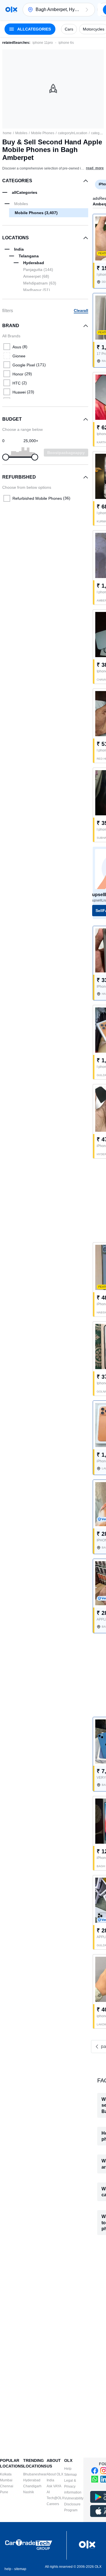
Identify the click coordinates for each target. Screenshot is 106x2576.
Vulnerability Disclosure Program (74, 2504)
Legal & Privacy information (73, 2486)
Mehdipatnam (40, 283)
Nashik (29, 2492)
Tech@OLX (55, 2498)
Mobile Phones (43, 133)
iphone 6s (66, 43)
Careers (53, 2504)
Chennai (7, 2486)
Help (68, 2469)
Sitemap (71, 2475)
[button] (87, 10)
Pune (4, 2492)
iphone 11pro (43, 43)
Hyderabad (32, 2480)
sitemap (20, 2569)
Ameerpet (36, 276)
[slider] (6, 457)
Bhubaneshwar (35, 2474)
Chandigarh (32, 2486)
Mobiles (21, 133)
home (7, 133)
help (8, 2569)
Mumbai (6, 2480)
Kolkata (6, 2474)
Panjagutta (38, 270)
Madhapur (37, 290)
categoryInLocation (73, 133)
